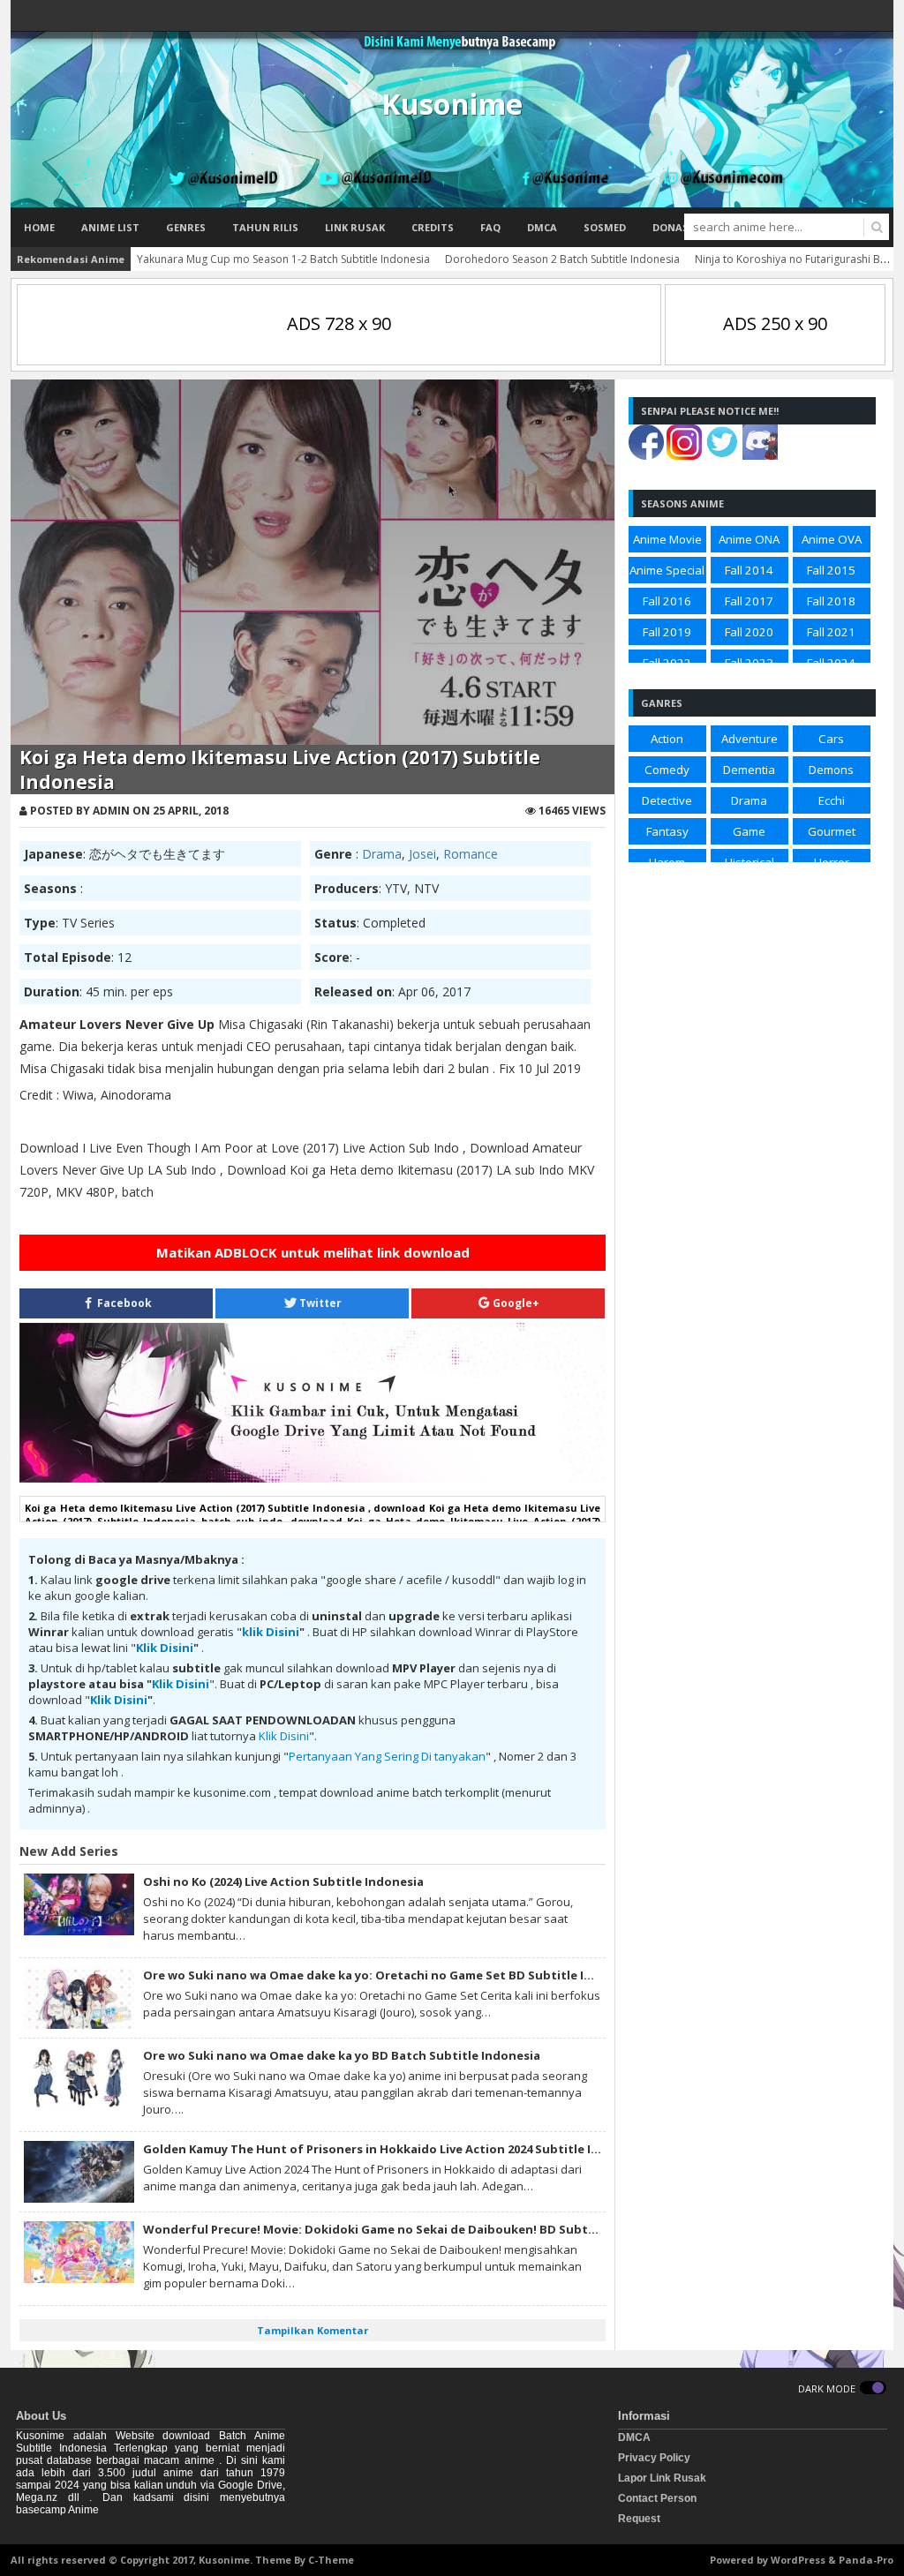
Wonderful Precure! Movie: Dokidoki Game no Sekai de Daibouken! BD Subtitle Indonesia (407, 2229)
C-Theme (331, 2560)
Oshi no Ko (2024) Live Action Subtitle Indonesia (283, 1881)
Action (667, 739)
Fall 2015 (831, 570)
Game (749, 831)
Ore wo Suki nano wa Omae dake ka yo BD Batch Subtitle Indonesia (342, 2055)
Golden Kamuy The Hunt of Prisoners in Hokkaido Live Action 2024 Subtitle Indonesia (395, 2149)
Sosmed (605, 227)
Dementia (749, 770)
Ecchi (832, 800)
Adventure (750, 739)
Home (39, 227)
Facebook (123, 1303)
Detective (667, 800)
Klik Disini (165, 1648)
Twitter (319, 1303)
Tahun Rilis (265, 227)
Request (639, 2519)
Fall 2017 (749, 601)
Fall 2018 (831, 601)
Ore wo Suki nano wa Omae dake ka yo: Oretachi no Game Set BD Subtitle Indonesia (391, 1975)
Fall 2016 (667, 601)
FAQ (490, 227)
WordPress (798, 2560)
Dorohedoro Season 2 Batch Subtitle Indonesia (562, 259)
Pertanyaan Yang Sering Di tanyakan (387, 1756)
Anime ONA (749, 539)
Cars (831, 739)
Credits (433, 227)
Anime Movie (667, 539)
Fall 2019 (667, 632)
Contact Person (657, 2498)
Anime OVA (832, 539)
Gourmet (832, 831)
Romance (471, 854)
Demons (831, 770)
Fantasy (667, 831)
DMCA (542, 227)
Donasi (672, 227)
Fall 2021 (831, 632)
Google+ (515, 1303)
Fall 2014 (749, 570)
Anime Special (667, 570)
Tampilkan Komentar (313, 2330)
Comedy (667, 770)
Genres (186, 227)
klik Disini (271, 1632)
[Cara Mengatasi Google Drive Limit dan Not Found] (313, 1478)
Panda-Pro (866, 2560)
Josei (422, 854)
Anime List (110, 227)
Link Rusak (355, 227)
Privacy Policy (654, 2458)
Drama (382, 854)
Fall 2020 (749, 632)
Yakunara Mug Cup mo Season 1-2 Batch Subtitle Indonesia (283, 259)
